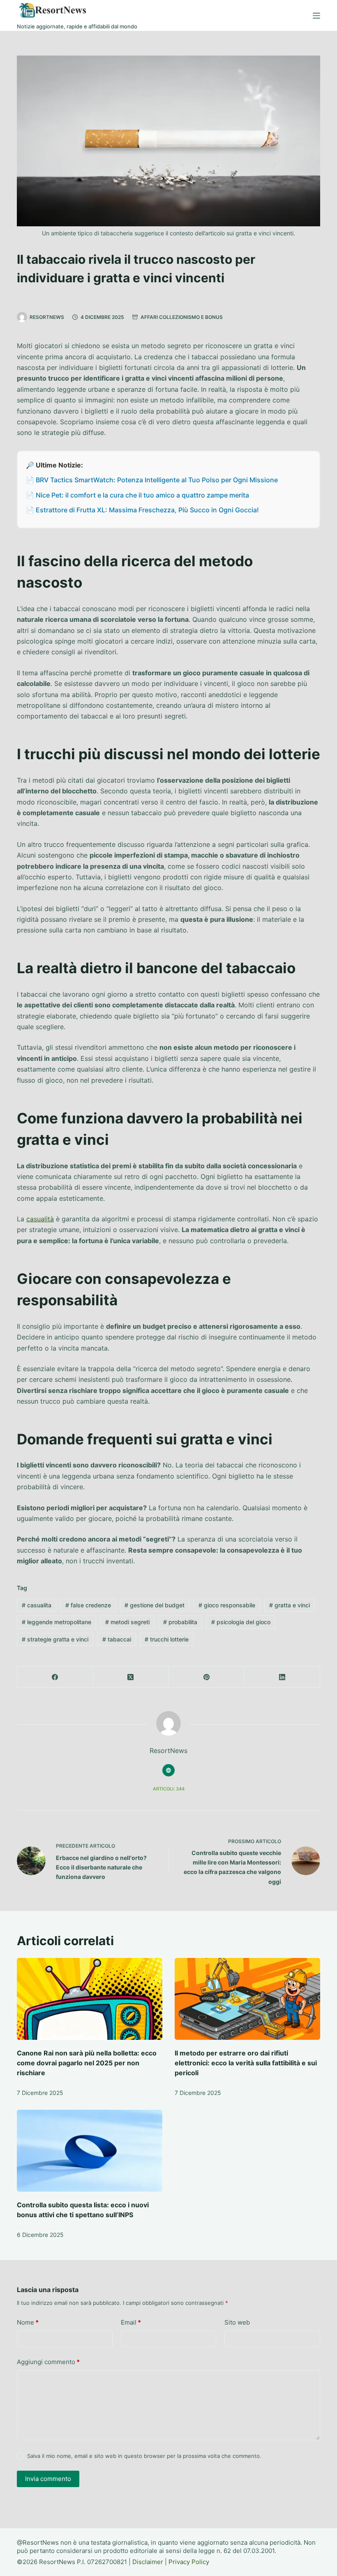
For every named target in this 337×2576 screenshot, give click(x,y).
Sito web (237, 2322)
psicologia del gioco (241, 1622)
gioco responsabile (227, 1605)
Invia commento (48, 2479)
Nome (28, 2322)
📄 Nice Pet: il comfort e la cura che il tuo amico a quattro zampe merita (137, 495)
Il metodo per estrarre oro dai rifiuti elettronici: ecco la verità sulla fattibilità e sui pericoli (246, 2063)
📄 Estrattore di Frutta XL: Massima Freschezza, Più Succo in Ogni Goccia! (142, 510)
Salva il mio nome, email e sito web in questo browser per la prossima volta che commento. (144, 2456)
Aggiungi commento (48, 2362)
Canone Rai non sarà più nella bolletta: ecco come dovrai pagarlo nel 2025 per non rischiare (87, 2063)
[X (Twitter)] (131, 1677)
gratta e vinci (290, 1605)
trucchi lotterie (167, 1639)
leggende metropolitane (57, 1622)
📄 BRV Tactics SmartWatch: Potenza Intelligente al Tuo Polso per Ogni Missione (152, 480)
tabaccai (117, 1639)
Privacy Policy (189, 2562)
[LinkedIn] (282, 1677)
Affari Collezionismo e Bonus (182, 317)
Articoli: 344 (169, 1789)
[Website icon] (168, 1770)
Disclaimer (148, 2562)
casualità (40, 1219)
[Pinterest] (207, 1677)
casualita (37, 1605)
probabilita (180, 1622)
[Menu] (316, 16)
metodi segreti (127, 1622)
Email (131, 2322)
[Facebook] (55, 1677)
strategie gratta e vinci (55, 1639)
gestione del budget (155, 1605)
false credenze (88, 1605)
